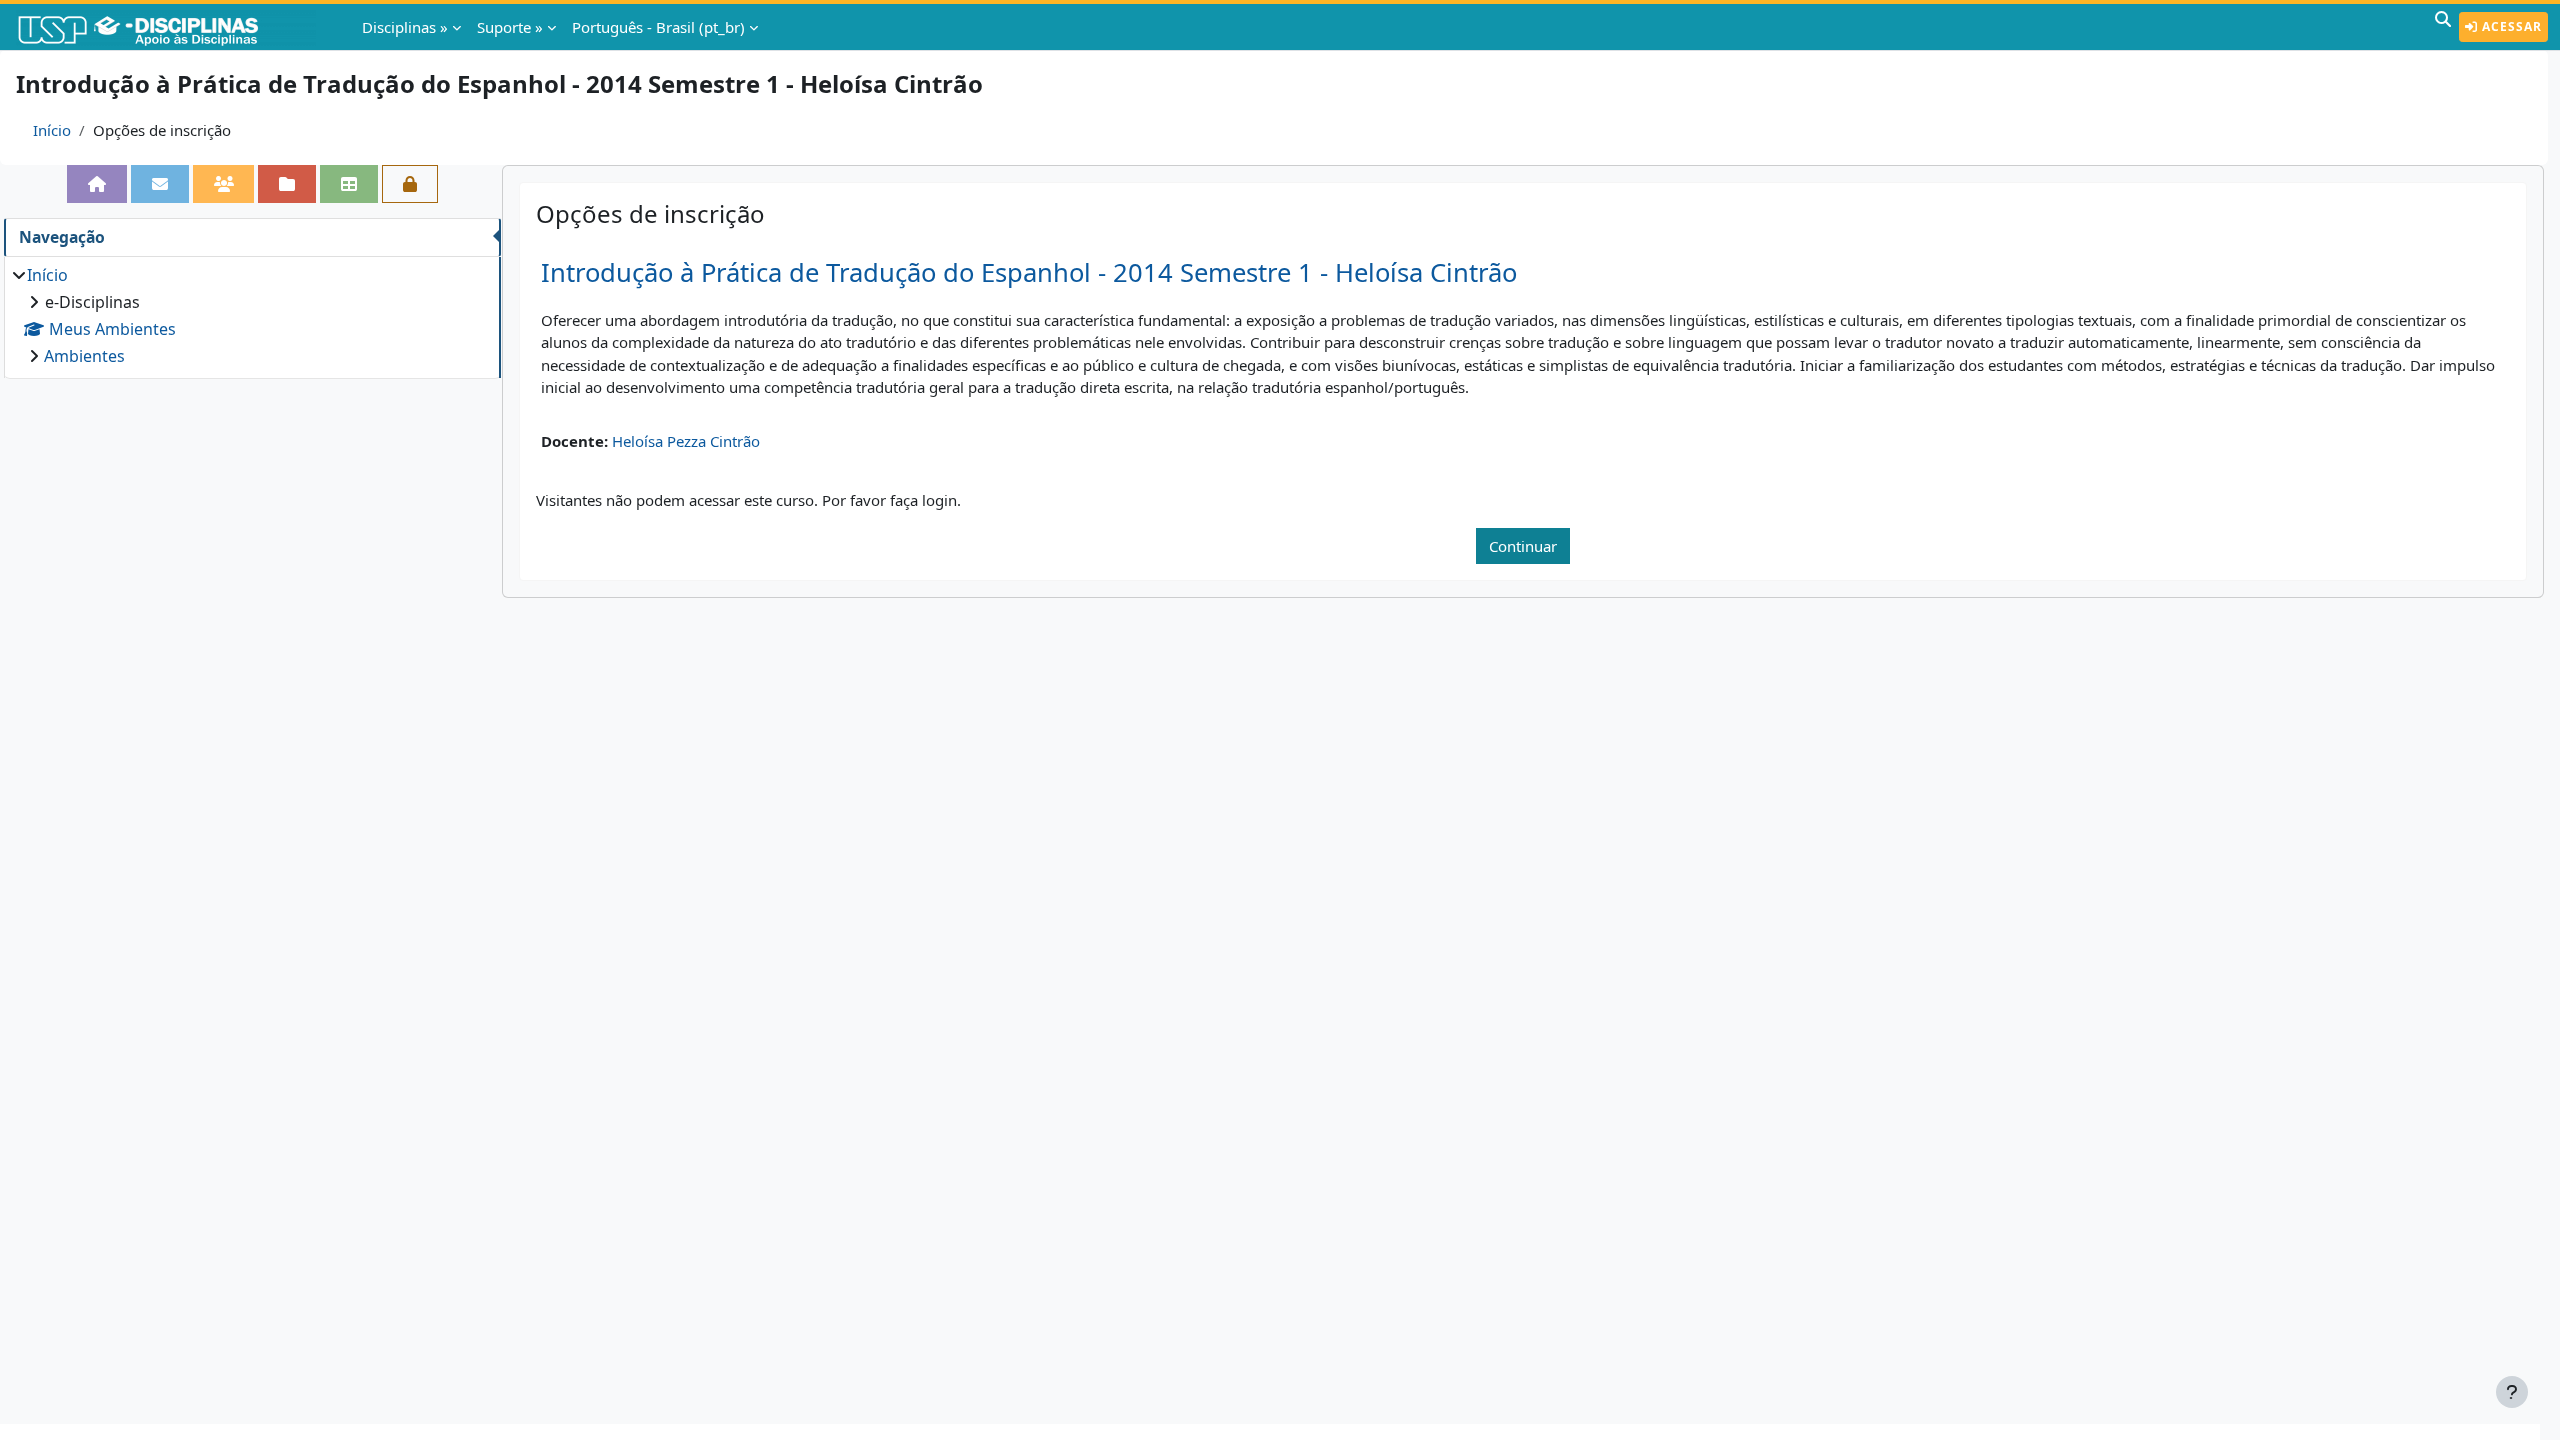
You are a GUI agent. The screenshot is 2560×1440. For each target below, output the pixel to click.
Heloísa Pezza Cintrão (686, 441)
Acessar (2510, 26)
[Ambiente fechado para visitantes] (410, 184)
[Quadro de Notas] (349, 184)
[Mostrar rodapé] (2512, 1392)
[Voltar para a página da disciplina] (97, 184)
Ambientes (84, 356)
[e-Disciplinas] (168, 27)
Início (52, 130)
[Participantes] (224, 184)
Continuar (1523, 546)
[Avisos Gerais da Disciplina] (160, 184)
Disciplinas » (405, 27)
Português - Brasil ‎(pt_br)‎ (658, 27)
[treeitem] (252, 315)
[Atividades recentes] (287, 184)
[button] (2443, 27)
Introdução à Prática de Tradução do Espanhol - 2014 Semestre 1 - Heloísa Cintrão (1029, 272)
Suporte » (510, 27)
